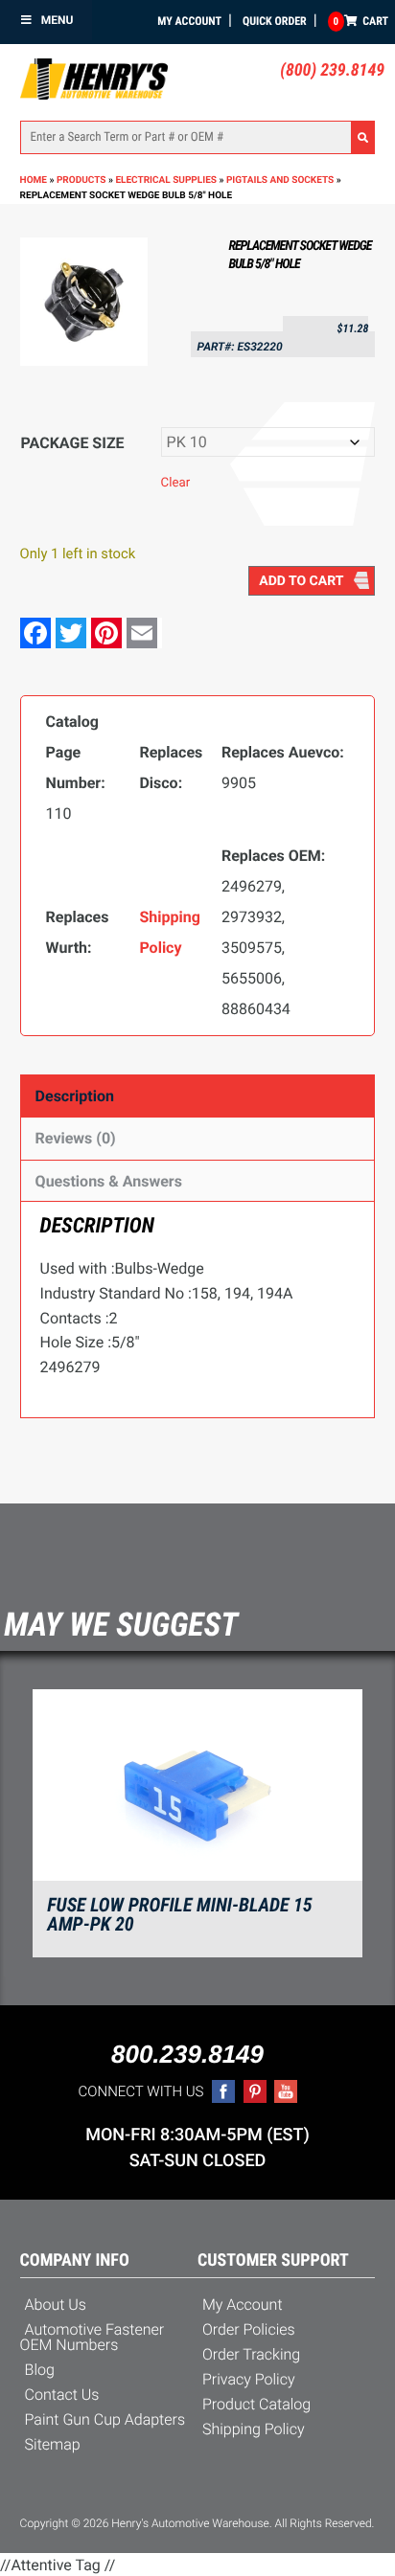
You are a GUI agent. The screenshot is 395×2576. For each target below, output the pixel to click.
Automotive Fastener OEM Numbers (93, 2337)
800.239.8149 (187, 2054)
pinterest (255, 2091)
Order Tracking (251, 2354)
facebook (223, 2091)
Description (75, 1096)
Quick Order (275, 21)
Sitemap (53, 2444)
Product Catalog (256, 2404)
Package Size (73, 443)
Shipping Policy (254, 2429)
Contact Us (62, 2395)
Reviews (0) (76, 1138)
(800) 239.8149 (332, 70)
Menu (58, 20)
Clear (176, 483)
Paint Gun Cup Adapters (105, 2419)
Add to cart (301, 581)
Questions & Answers (109, 1181)
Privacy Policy (249, 2379)
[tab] (198, 1096)
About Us (56, 2305)
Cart (361, 21)
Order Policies (249, 2329)
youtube (286, 2091)
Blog (40, 2370)
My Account (189, 21)
